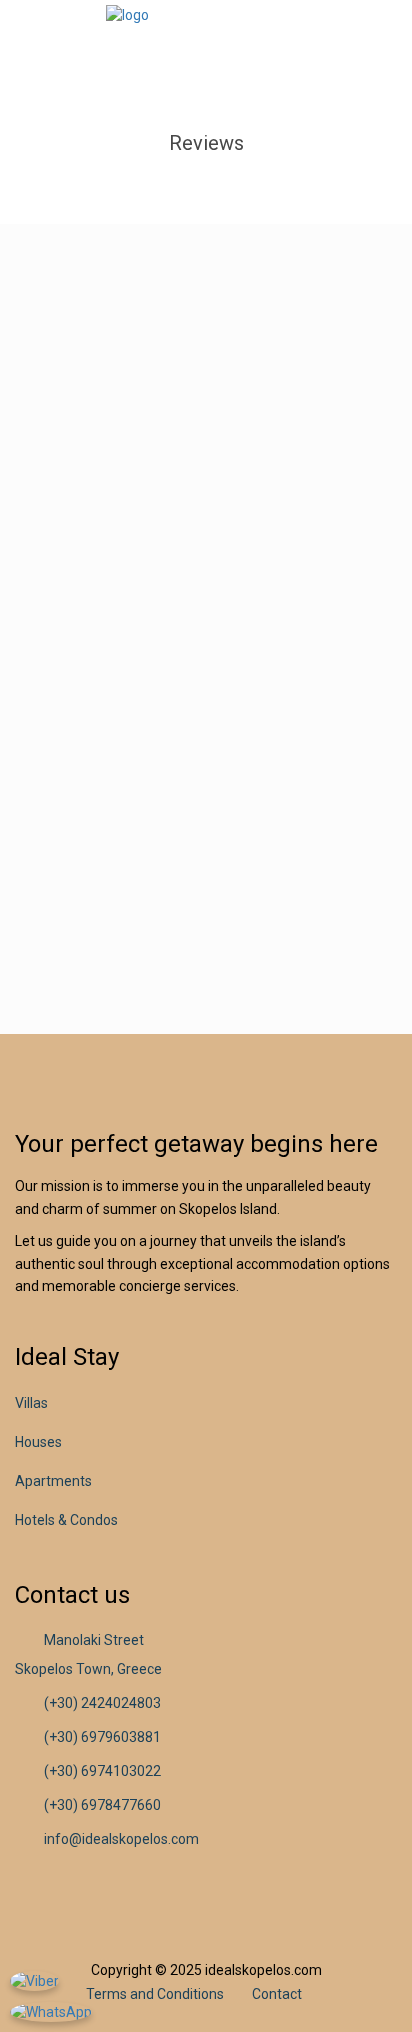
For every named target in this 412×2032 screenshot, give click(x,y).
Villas (31, 1403)
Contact (277, 1994)
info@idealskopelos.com (121, 1839)
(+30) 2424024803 (102, 1703)
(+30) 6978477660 (102, 1805)
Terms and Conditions (155, 1994)
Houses (38, 1442)
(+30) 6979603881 (102, 1737)
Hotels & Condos (66, 1520)
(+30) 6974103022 (102, 1771)
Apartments (53, 1481)
